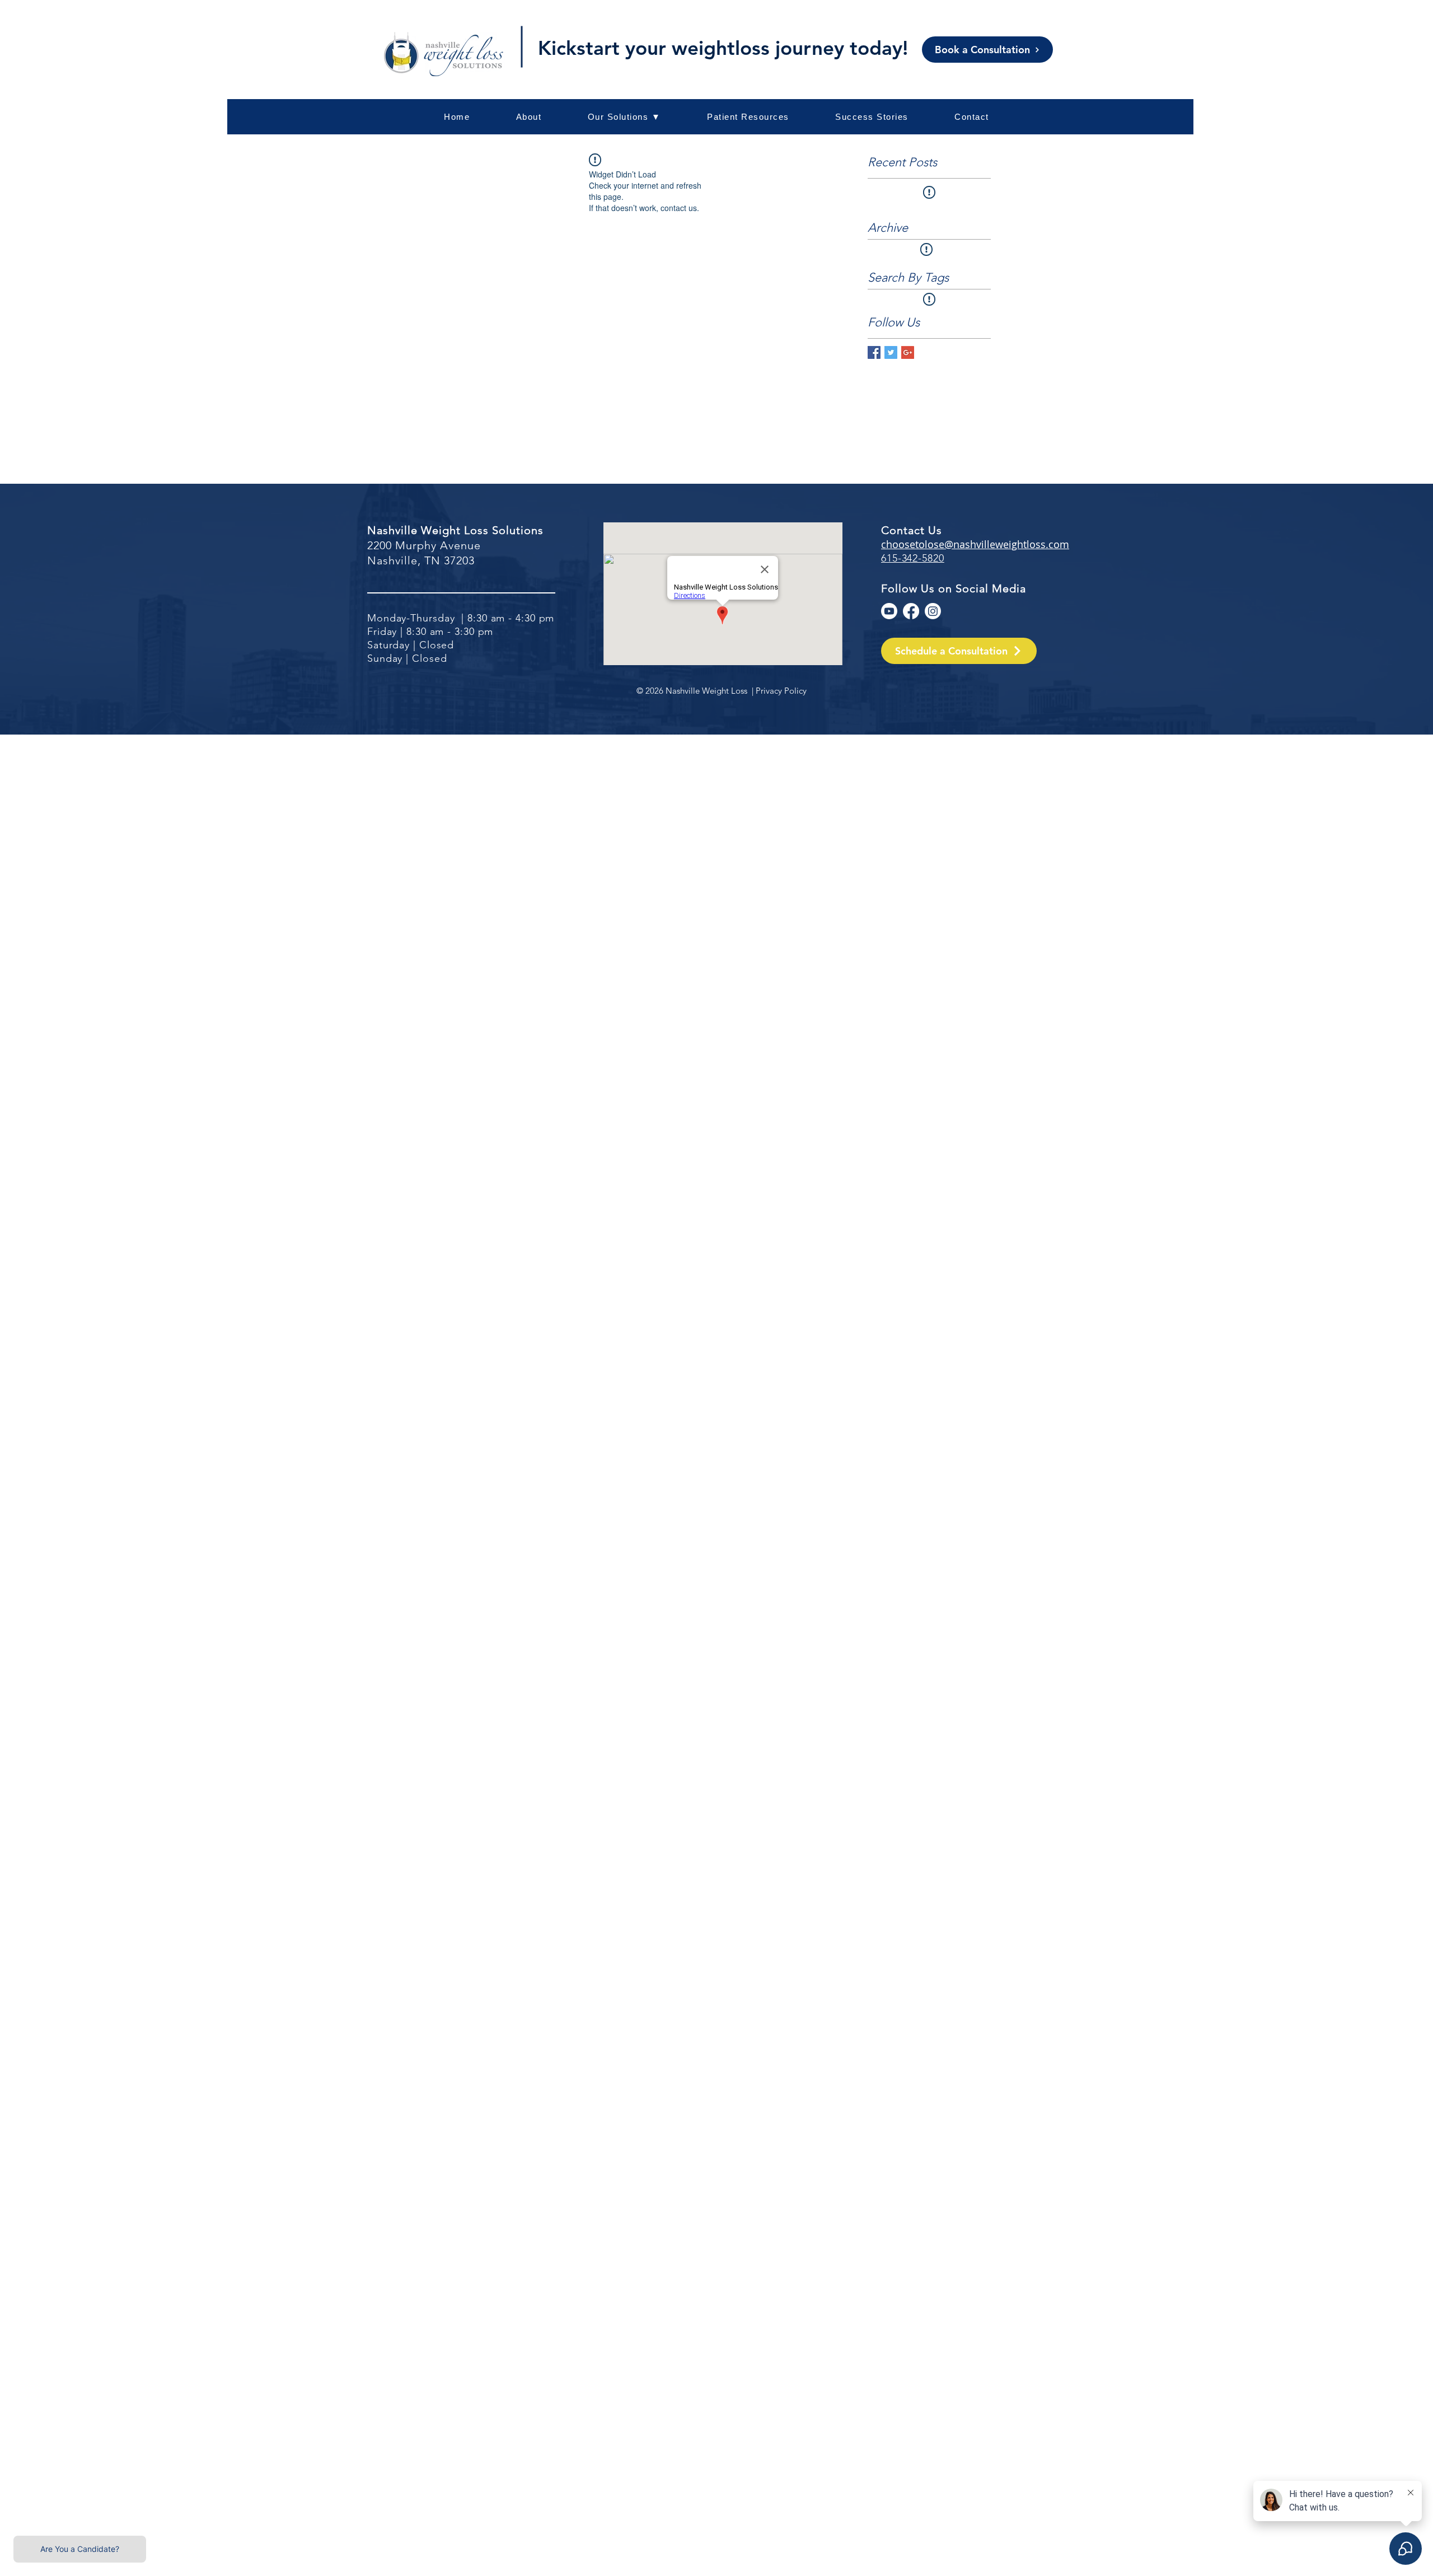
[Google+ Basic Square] (908, 352)
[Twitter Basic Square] (891, 352)
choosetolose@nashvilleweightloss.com (975, 544)
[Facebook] (911, 611)
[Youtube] (889, 611)
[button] (748, 117)
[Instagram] (933, 611)
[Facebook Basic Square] (874, 352)
